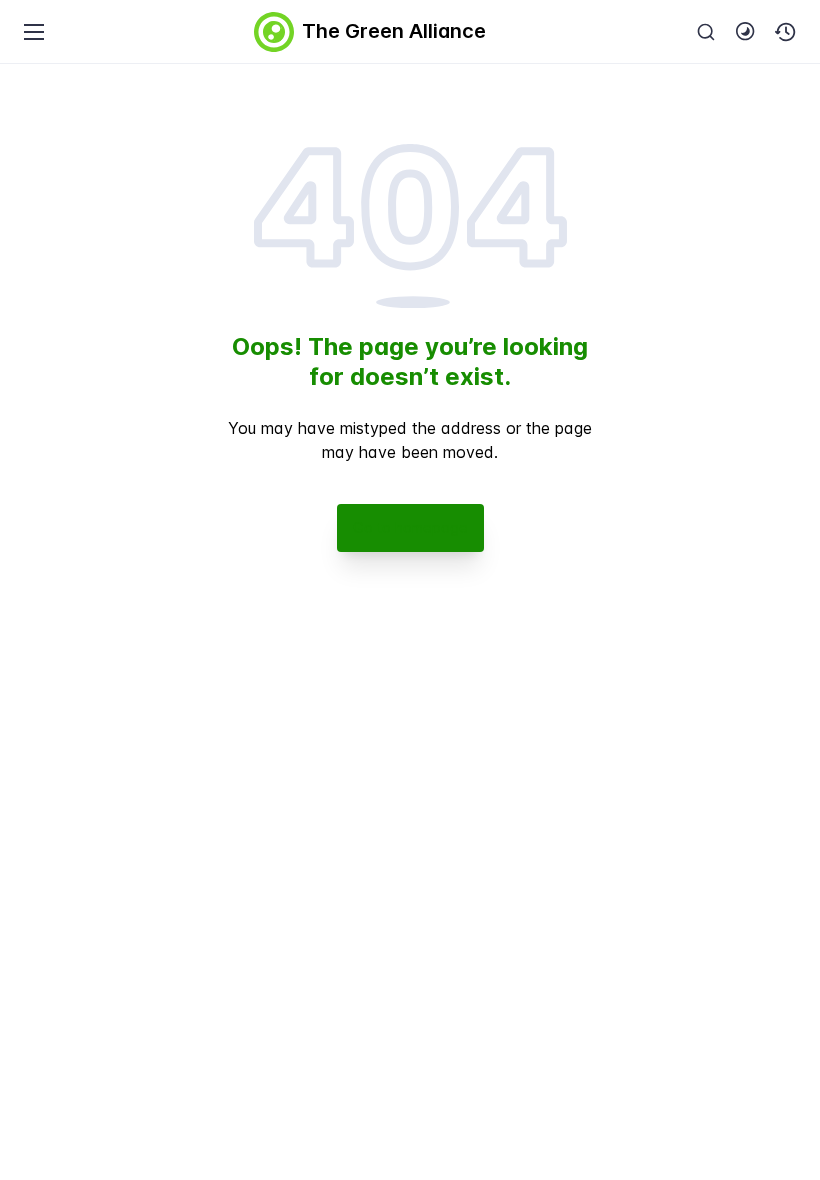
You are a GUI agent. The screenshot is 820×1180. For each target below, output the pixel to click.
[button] (786, 32)
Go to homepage (410, 527)
